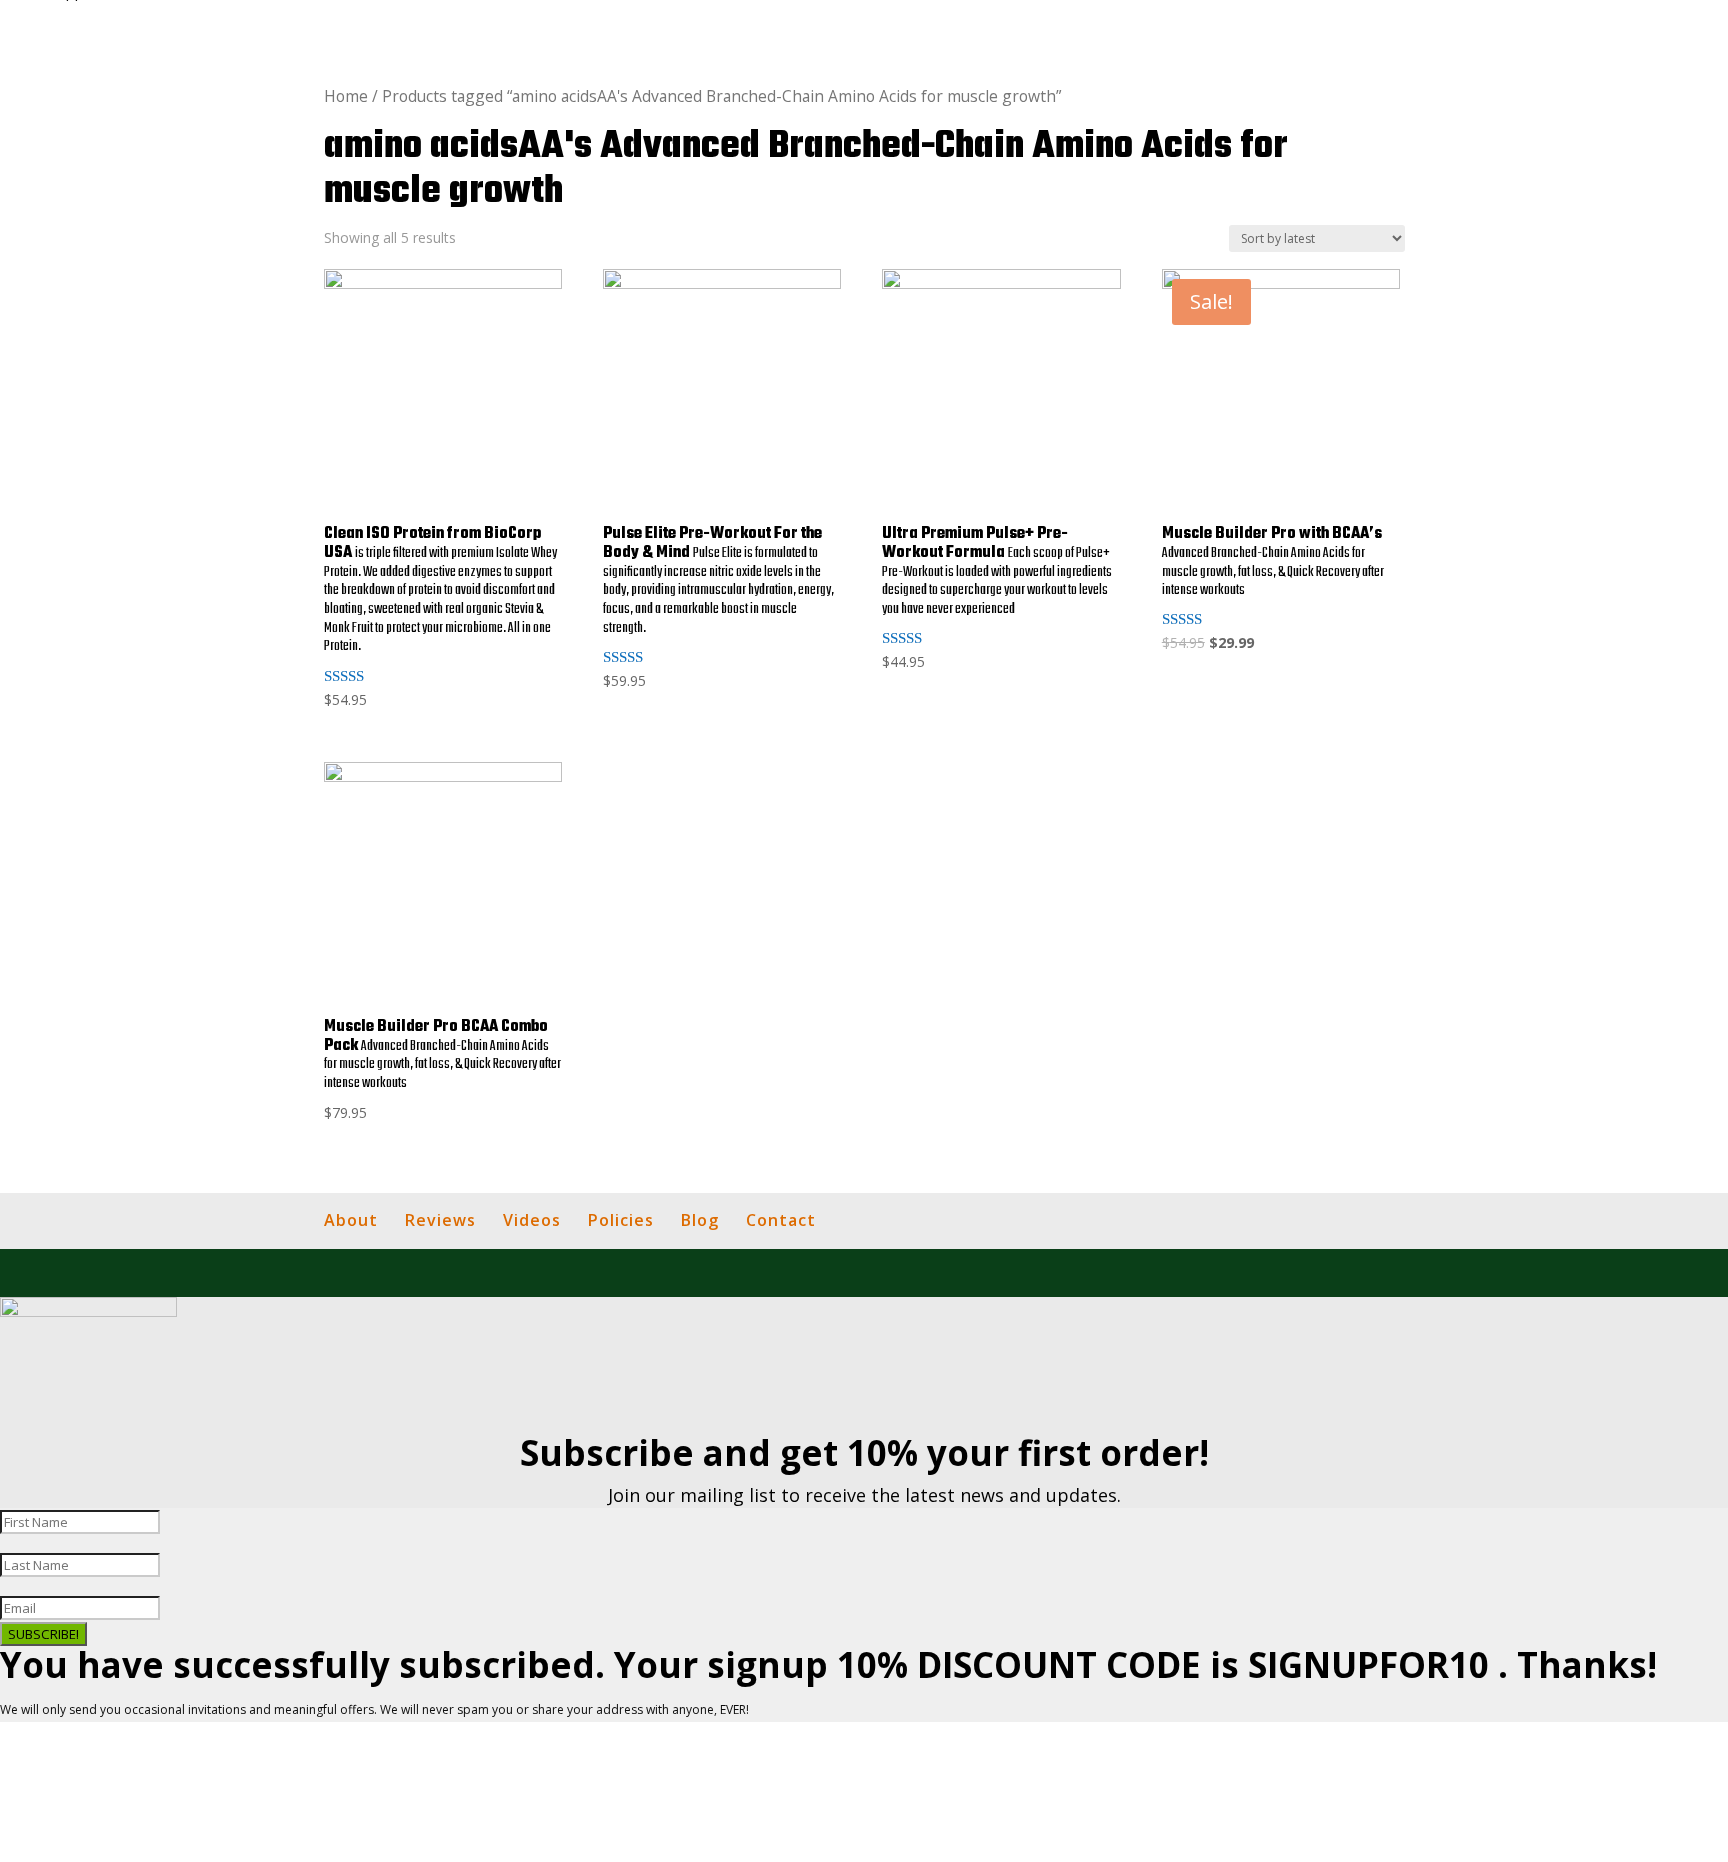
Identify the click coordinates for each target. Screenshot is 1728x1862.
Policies (621, 1220)
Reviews (440, 1220)
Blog (700, 1220)
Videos (532, 1220)
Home (346, 96)
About (351, 1220)
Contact (781, 1220)
